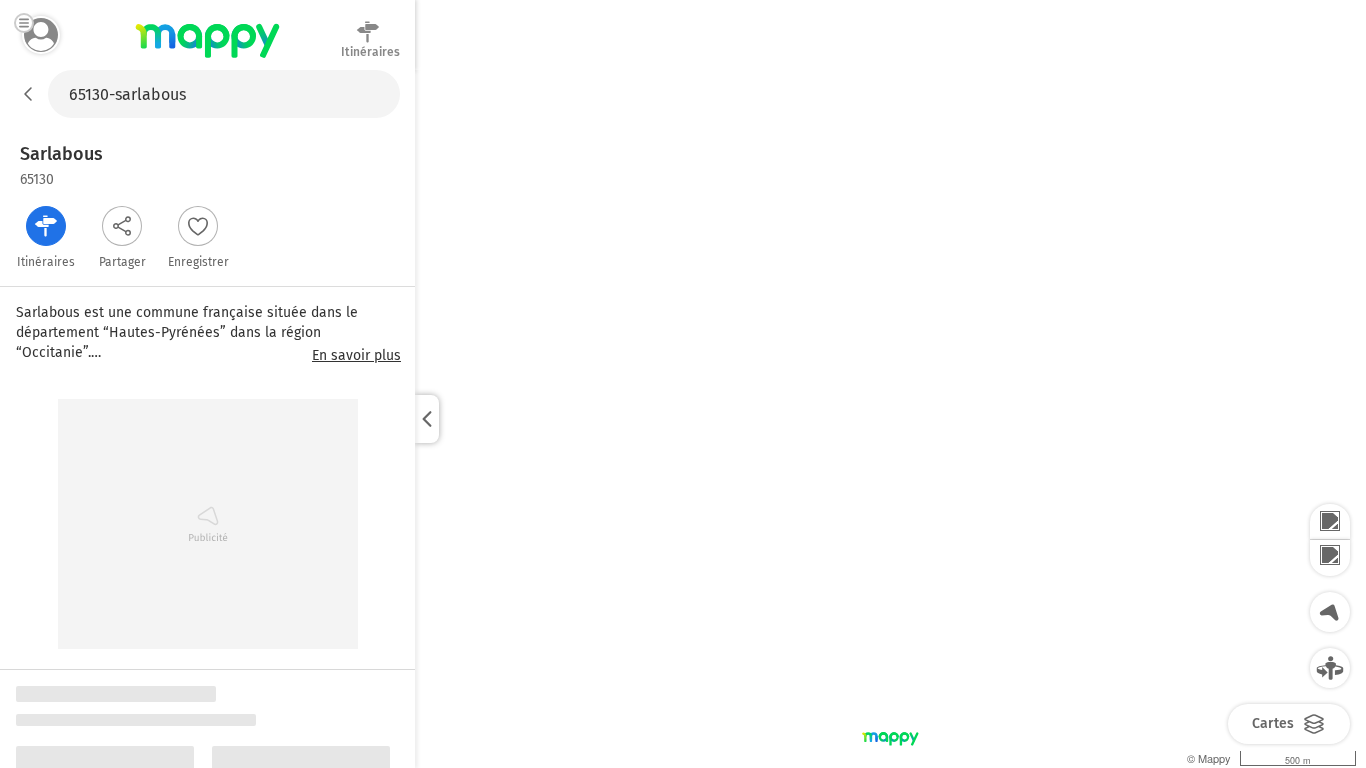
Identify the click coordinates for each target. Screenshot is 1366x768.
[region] (890, 419)
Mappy (207, 59)
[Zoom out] (1330, 558)
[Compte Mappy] (41, 35)
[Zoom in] (1330, 522)
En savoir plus (356, 356)
